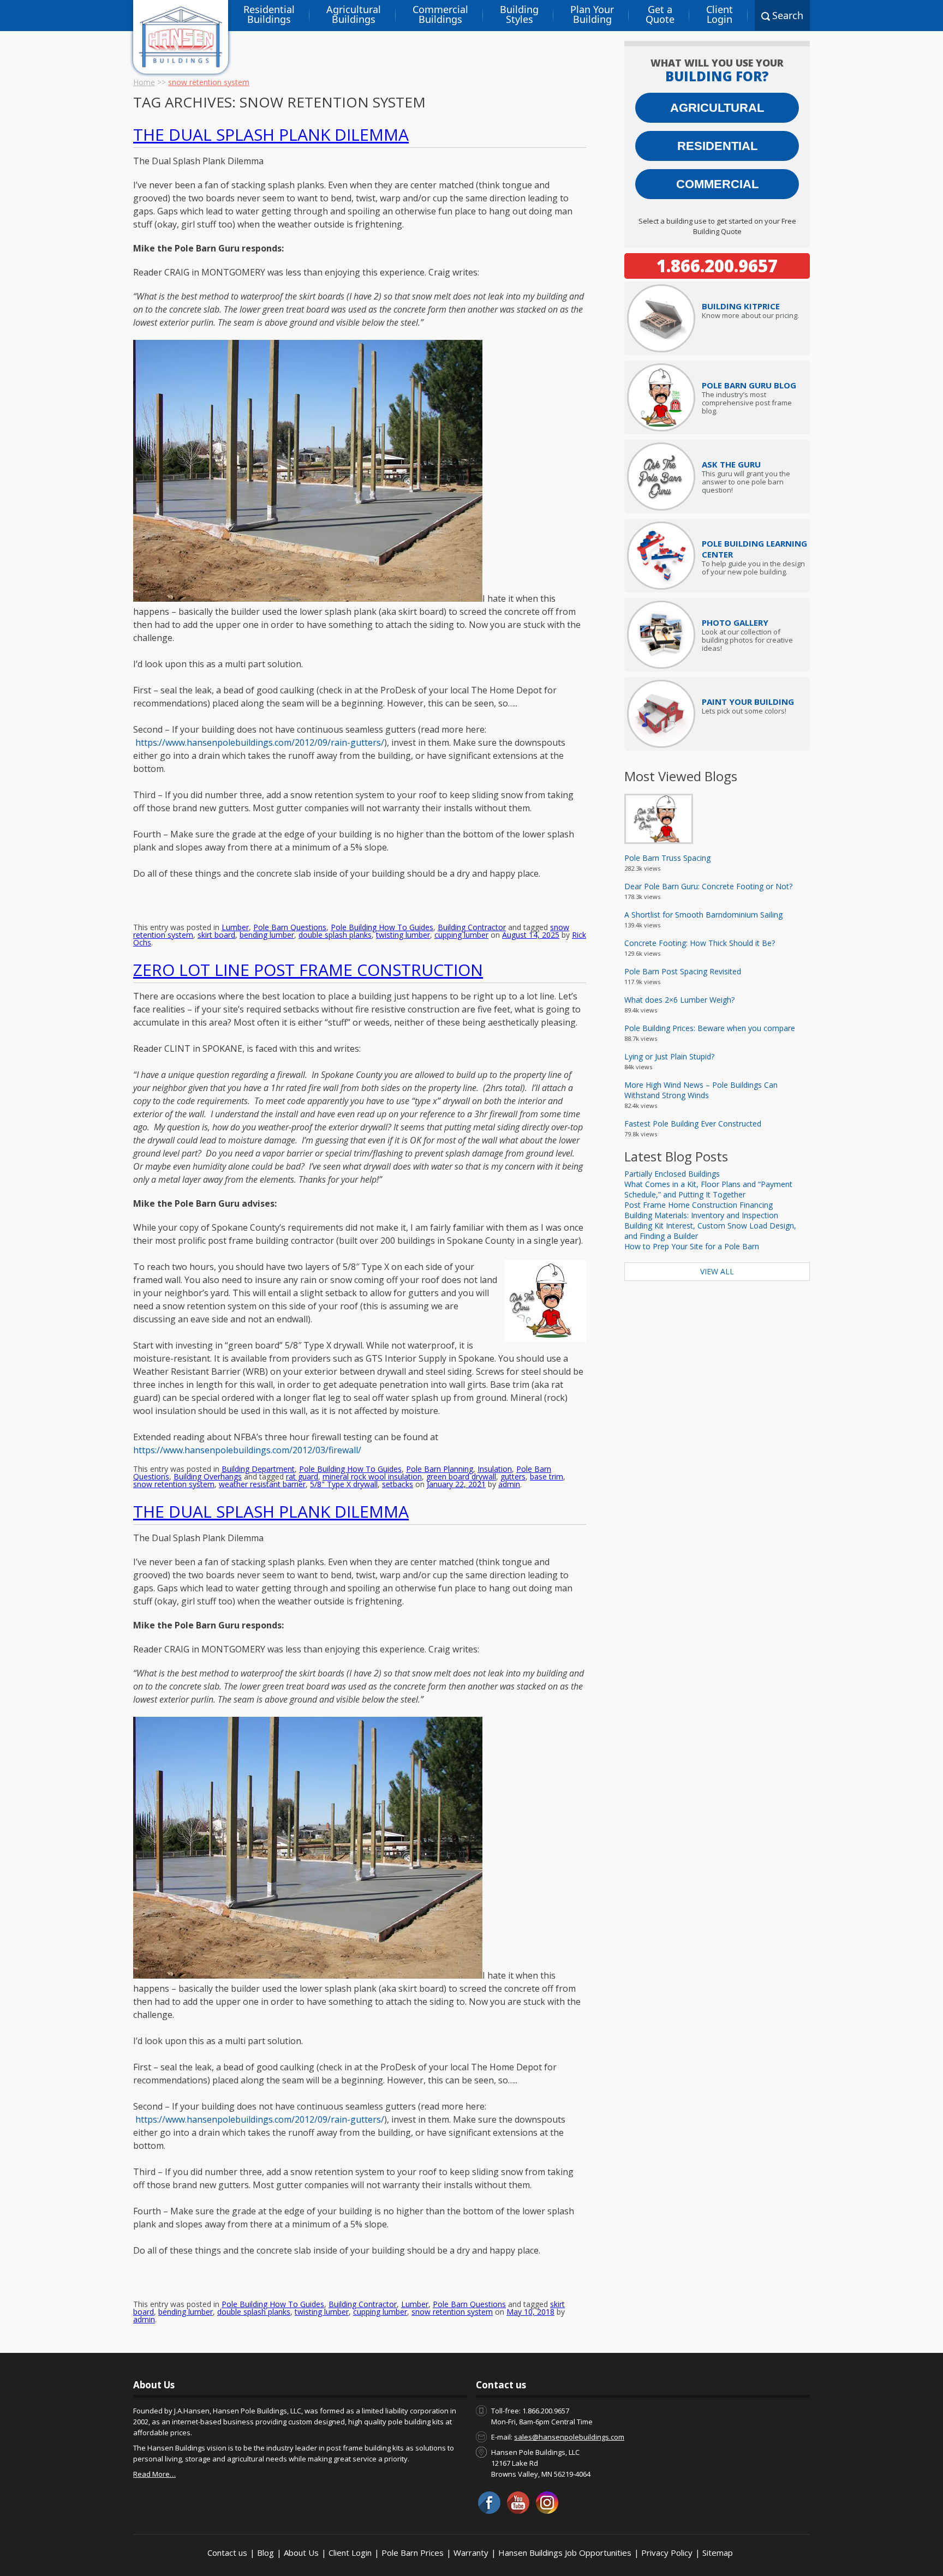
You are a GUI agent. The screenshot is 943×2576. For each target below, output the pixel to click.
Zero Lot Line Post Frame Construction (308, 970)
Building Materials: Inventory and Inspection (701, 1215)
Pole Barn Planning (440, 1469)
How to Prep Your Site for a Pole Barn (692, 1246)
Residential (717, 146)
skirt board (216, 935)
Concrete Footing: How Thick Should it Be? (700, 943)
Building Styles (519, 14)
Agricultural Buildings (354, 14)
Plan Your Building (592, 14)
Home (144, 82)
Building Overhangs (208, 1476)
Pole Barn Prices (413, 2553)
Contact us (227, 2553)
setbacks (398, 1484)
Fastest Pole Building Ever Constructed (693, 1124)
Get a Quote (660, 14)
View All (717, 1271)
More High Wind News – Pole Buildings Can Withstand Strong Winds (701, 1090)
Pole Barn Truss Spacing (667, 858)
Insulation (495, 1469)
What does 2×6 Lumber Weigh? (679, 1000)
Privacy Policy (667, 2553)
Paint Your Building (748, 702)
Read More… (154, 2474)
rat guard (302, 1476)
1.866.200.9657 (717, 266)
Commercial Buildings (440, 14)
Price (741, 306)
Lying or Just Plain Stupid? (669, 1056)
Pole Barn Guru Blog (749, 385)
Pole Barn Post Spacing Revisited (683, 971)
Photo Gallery (735, 622)
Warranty (471, 2553)
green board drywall (461, 1476)
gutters (513, 1476)
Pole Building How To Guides (382, 927)
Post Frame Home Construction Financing (699, 1205)
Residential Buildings (269, 14)
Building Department (258, 1469)
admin (509, 1484)
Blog (265, 2553)
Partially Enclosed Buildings (672, 1174)
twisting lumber (403, 935)
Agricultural (717, 108)
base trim (547, 1476)
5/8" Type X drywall (344, 1484)
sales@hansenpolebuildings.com (569, 2437)
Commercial (717, 184)
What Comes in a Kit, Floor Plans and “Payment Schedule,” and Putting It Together (708, 1189)
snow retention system (174, 1484)
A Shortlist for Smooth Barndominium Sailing (703, 915)
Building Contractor (472, 927)
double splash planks (335, 935)
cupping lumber (461, 935)
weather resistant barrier (262, 1484)
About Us (301, 2553)
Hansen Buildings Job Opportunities (565, 2553)
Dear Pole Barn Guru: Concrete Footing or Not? (708, 886)
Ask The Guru (731, 464)
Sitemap (718, 2553)
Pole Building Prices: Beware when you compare (710, 1028)
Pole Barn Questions (290, 927)
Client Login (720, 14)
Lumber (235, 927)
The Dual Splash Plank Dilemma (271, 134)
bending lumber (267, 935)
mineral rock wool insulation (372, 1476)
